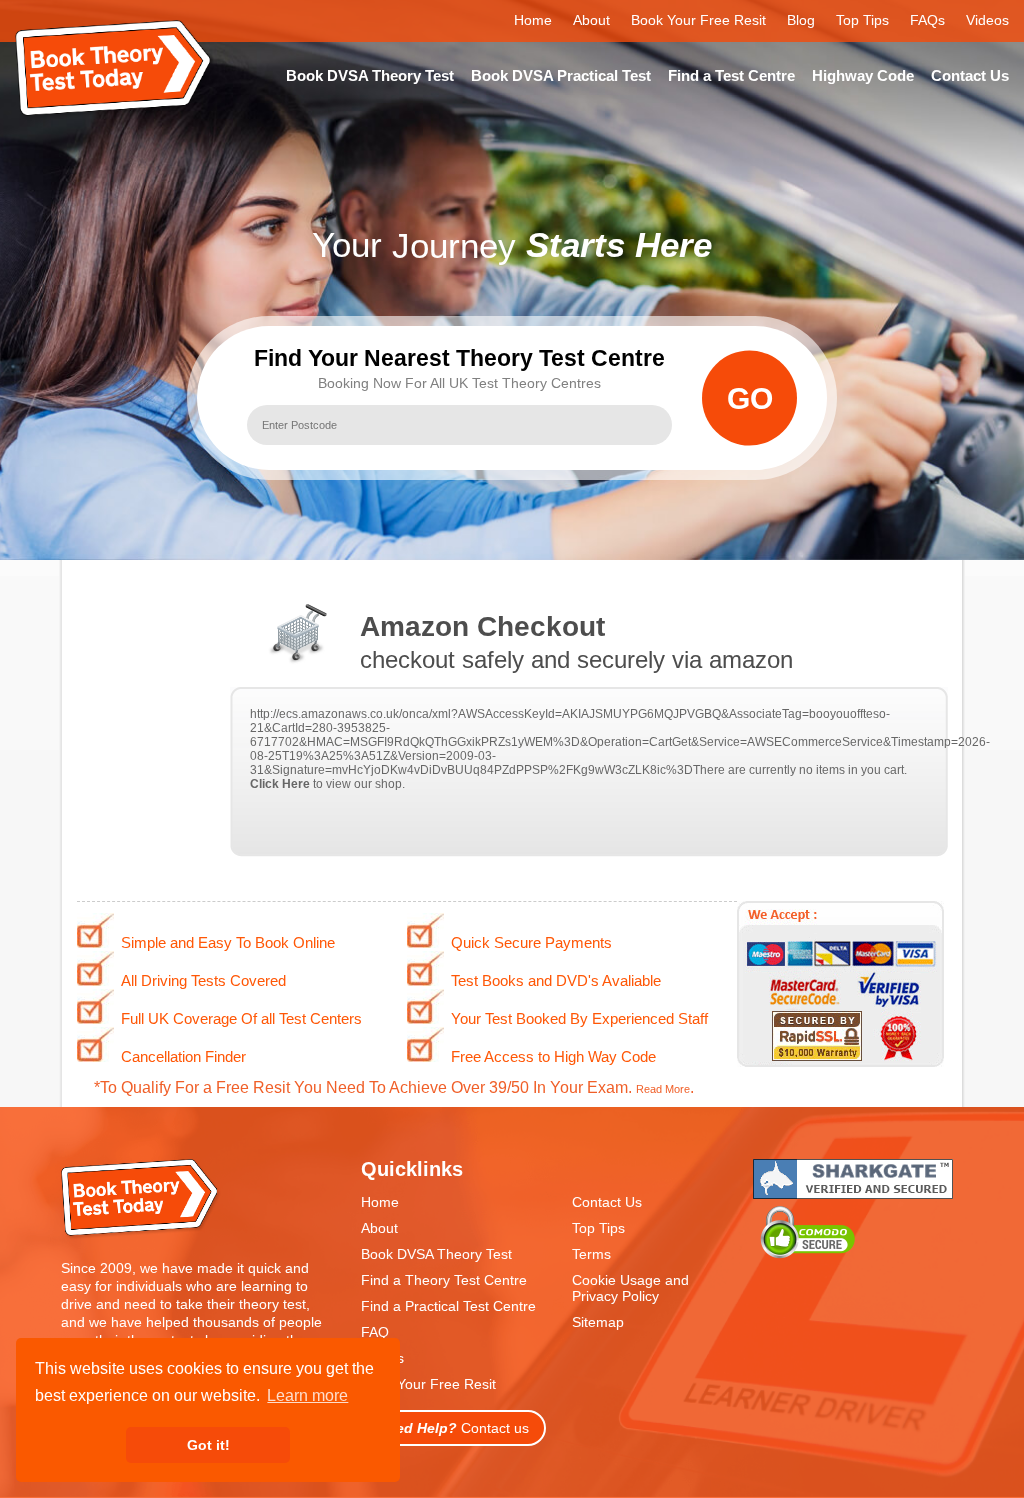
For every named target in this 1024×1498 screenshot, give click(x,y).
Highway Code (863, 75)
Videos (987, 20)
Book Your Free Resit (698, 20)
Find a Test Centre (731, 75)
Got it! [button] (208, 1445)
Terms (591, 1254)
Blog (801, 20)
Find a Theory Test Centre (444, 1280)
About (591, 20)
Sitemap (598, 1322)
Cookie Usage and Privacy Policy (630, 1288)
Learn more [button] (307, 1395)
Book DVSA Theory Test (370, 75)
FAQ (375, 1332)
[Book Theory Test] (141, 1234)
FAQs (927, 20)
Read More (663, 1089)
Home (533, 20)
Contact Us (970, 75)
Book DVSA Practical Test (561, 75)
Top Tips (862, 20)
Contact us (453, 1428)
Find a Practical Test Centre (448, 1306)
